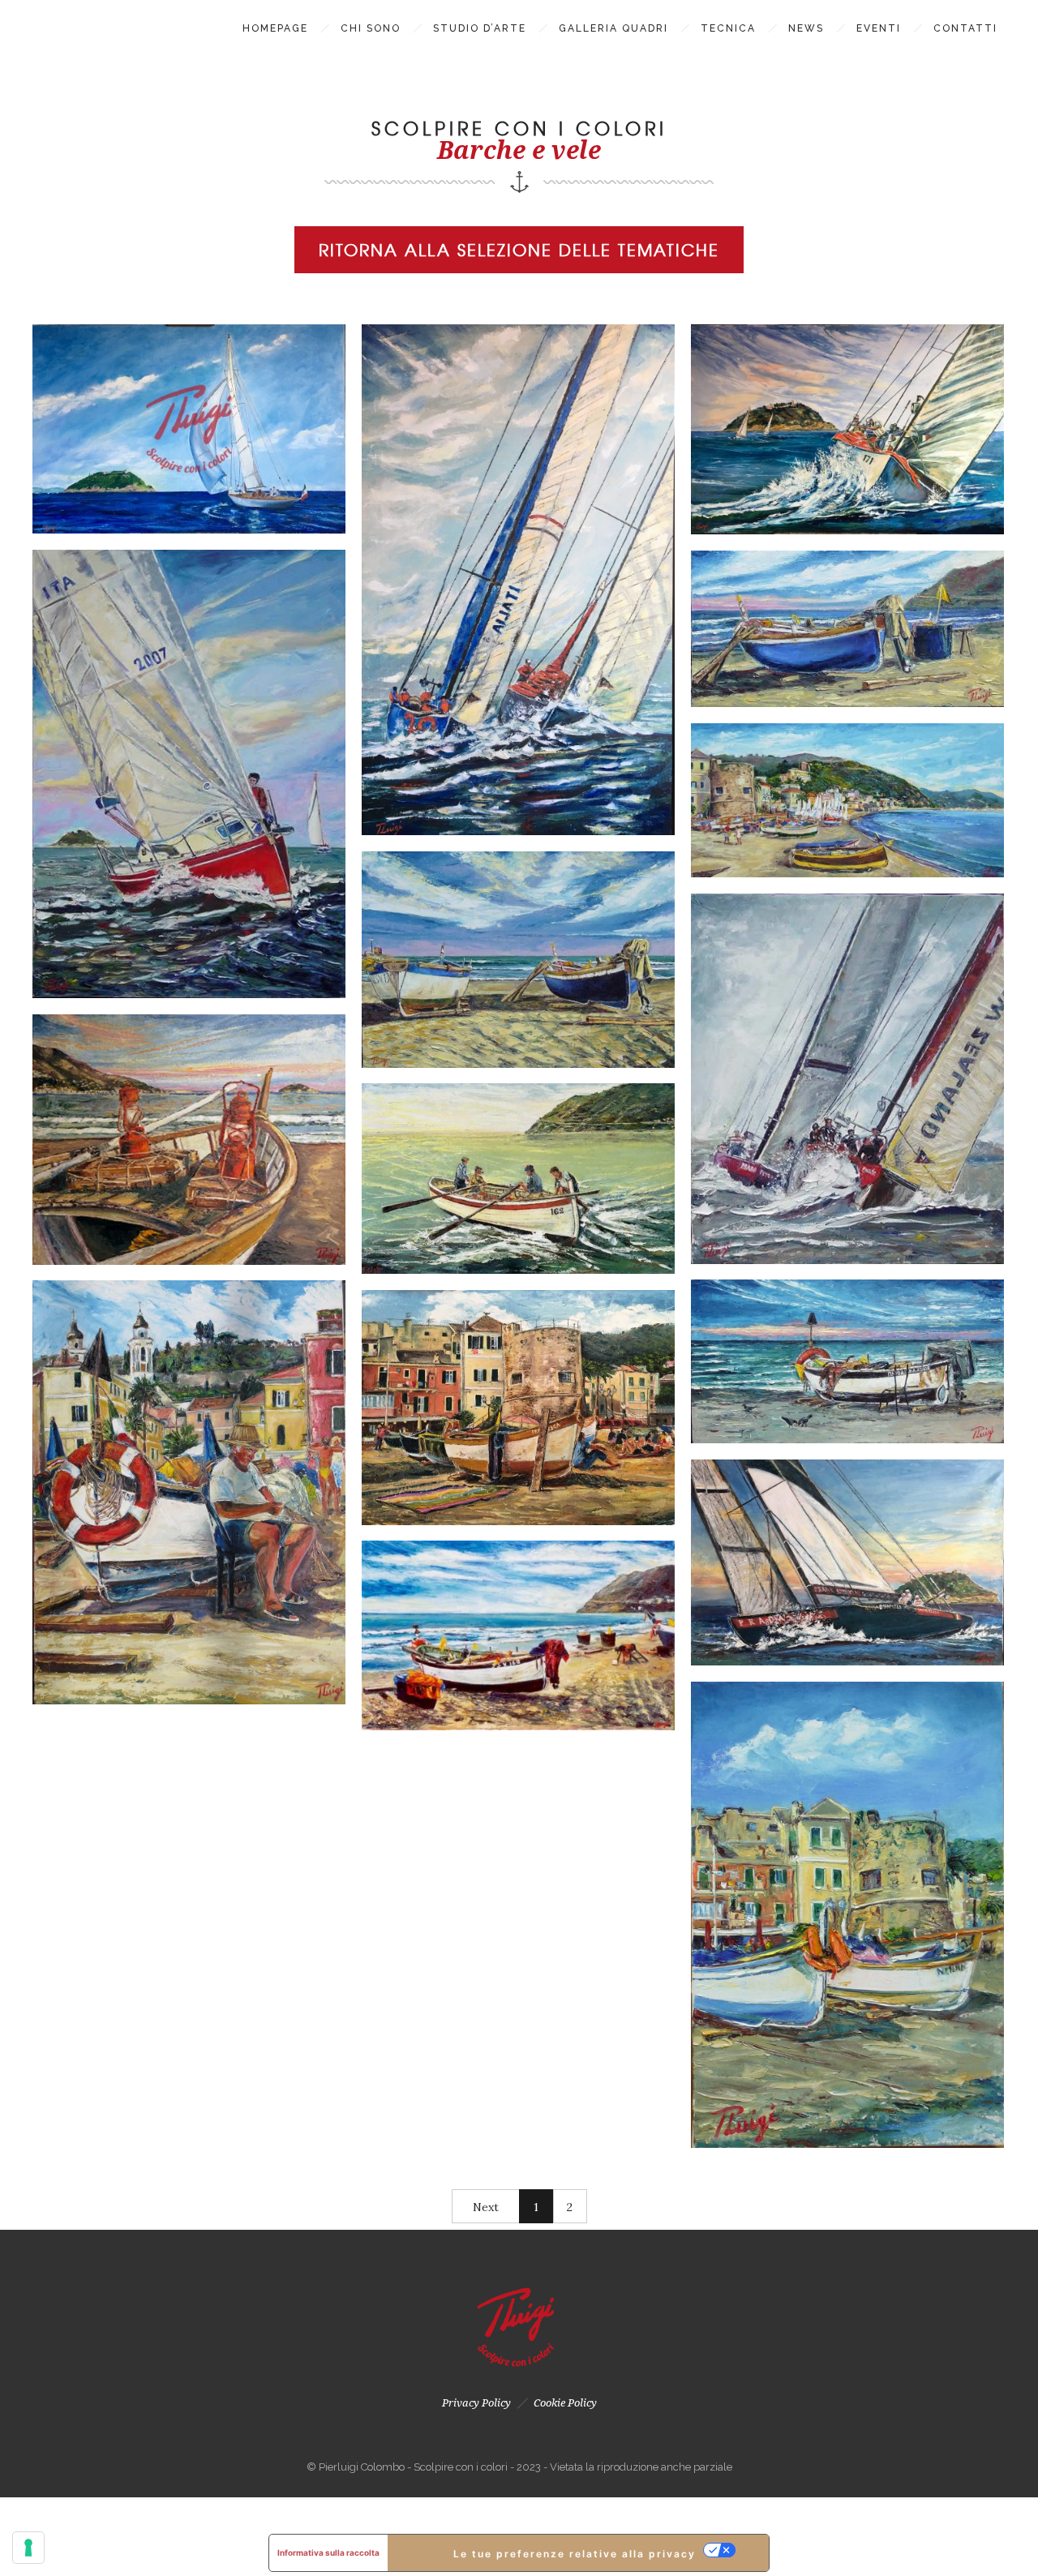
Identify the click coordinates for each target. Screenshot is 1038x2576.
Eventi (879, 28)
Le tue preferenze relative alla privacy (575, 2554)
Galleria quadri (613, 28)
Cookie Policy (565, 2403)
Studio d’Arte (480, 28)
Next (486, 2207)
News (806, 28)
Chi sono (371, 28)
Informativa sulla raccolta (328, 2552)
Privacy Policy (476, 2403)
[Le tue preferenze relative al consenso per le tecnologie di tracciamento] (28, 2548)
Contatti (965, 28)
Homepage (275, 28)
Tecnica (728, 28)
